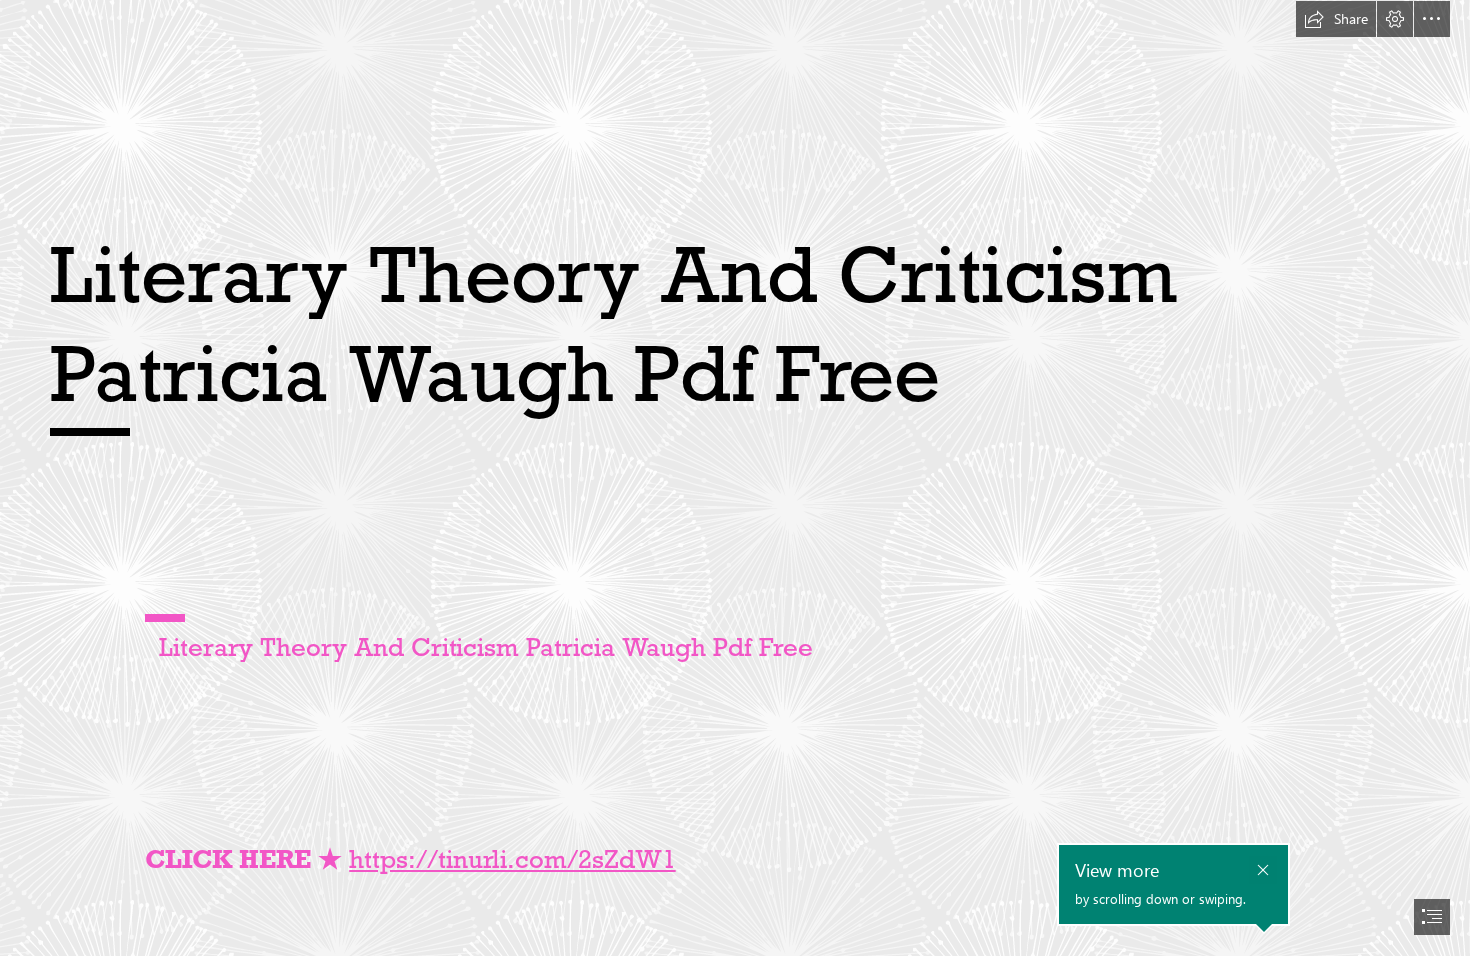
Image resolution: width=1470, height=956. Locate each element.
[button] (1336, 19)
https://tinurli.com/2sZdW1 (512, 859)
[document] (735, 478)
